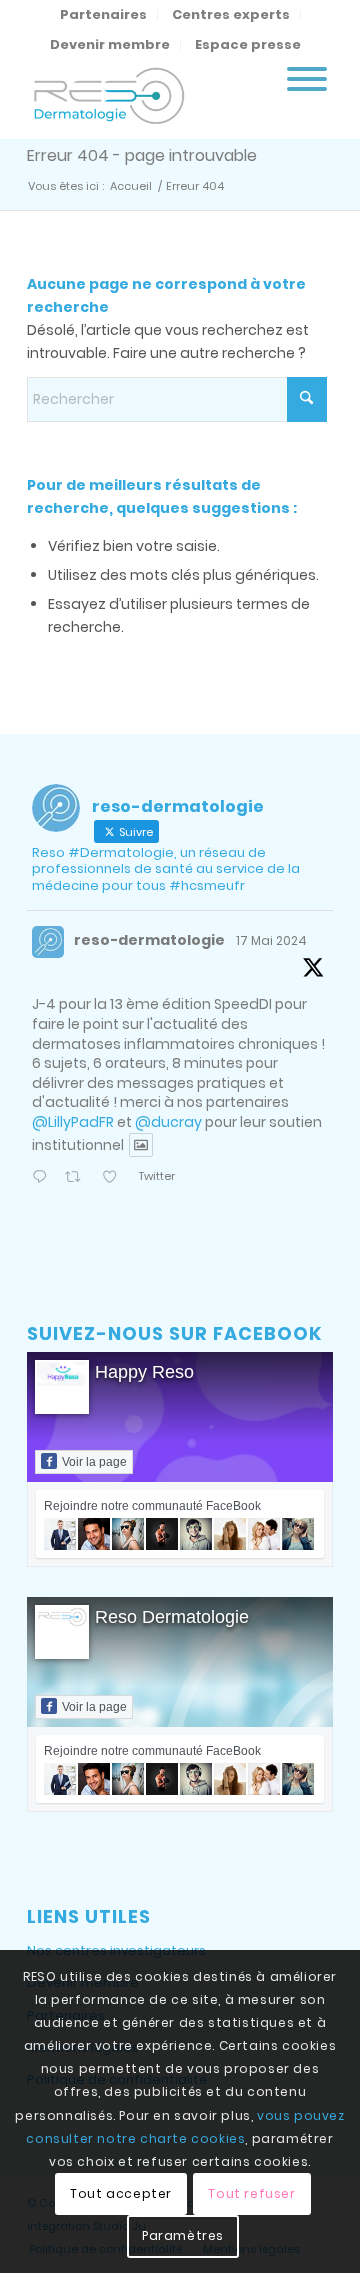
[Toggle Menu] (307, 79)
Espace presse (248, 44)
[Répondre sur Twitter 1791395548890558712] (43, 1178)
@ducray (168, 1122)
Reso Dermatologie (172, 1617)
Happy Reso (144, 1372)
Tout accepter (121, 2193)
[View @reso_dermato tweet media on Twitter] (141, 1145)
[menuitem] (104, 15)
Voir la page (94, 1462)
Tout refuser (251, 2193)
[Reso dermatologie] (149, 99)
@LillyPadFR (73, 1122)
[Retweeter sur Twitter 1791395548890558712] (78, 1178)
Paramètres (183, 2235)
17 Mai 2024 (271, 940)
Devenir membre (110, 44)
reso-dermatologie (149, 940)
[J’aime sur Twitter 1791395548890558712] (115, 1178)
